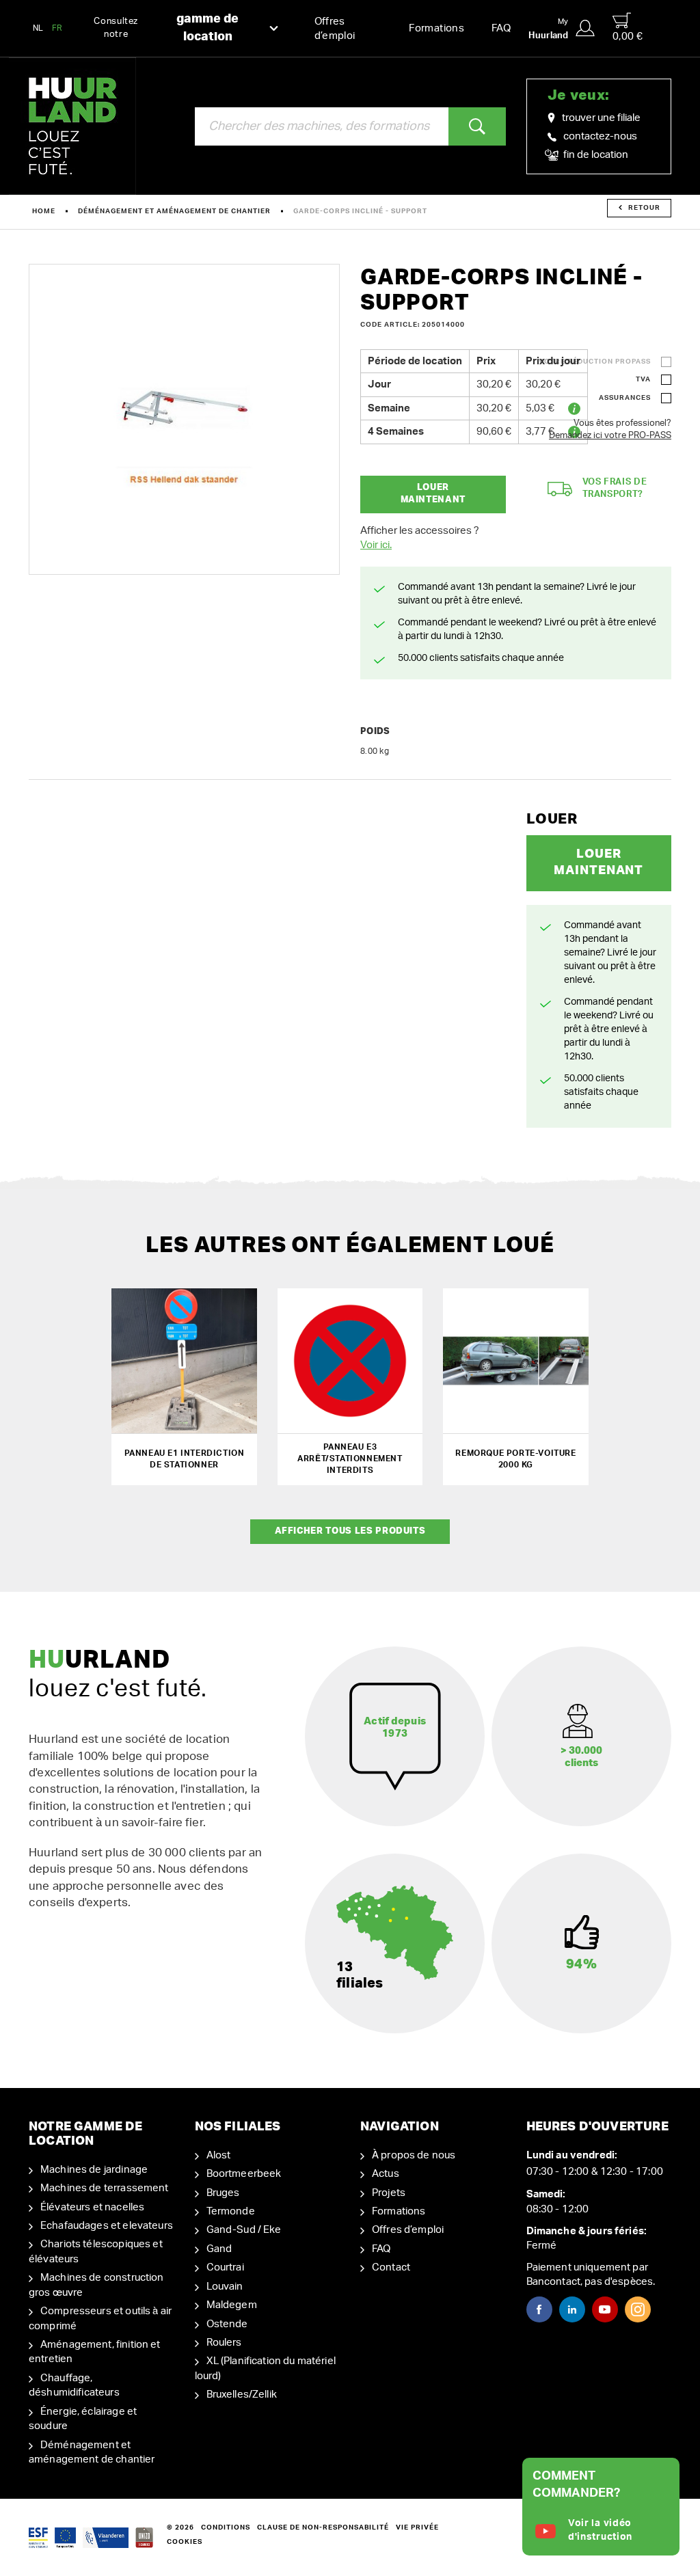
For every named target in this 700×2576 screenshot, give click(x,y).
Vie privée (417, 2527)
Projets (389, 2193)
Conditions (226, 2527)
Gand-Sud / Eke (244, 2230)
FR (57, 28)
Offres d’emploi (335, 29)
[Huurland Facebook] (539, 2309)
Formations (436, 28)
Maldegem (232, 2305)
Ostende (227, 2324)
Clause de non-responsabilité (323, 2527)
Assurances (625, 398)
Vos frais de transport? (615, 489)
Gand (219, 2249)
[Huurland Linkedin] (572, 2309)
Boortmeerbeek (244, 2174)
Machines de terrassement (105, 2188)
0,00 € (628, 37)
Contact (391, 2267)
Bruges (223, 2193)
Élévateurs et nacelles (92, 2207)
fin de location (595, 155)
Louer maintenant (433, 494)
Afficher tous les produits (350, 1531)
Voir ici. (376, 545)
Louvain (225, 2287)
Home (44, 211)
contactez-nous (600, 136)
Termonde (231, 2211)
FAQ (501, 28)
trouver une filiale (601, 118)
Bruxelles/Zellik (242, 2395)
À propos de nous (414, 2155)
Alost (219, 2155)
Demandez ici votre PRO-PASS (610, 436)
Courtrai (225, 2267)
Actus (386, 2174)
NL (38, 28)
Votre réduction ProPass (595, 362)
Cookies (185, 2542)
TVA (643, 379)
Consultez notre (166, 28)
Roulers (224, 2343)
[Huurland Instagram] (638, 2309)
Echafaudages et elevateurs (107, 2226)
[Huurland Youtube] (605, 2309)
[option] (184, 419)
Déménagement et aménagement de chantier (174, 211)
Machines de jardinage (94, 2170)
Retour (644, 208)
